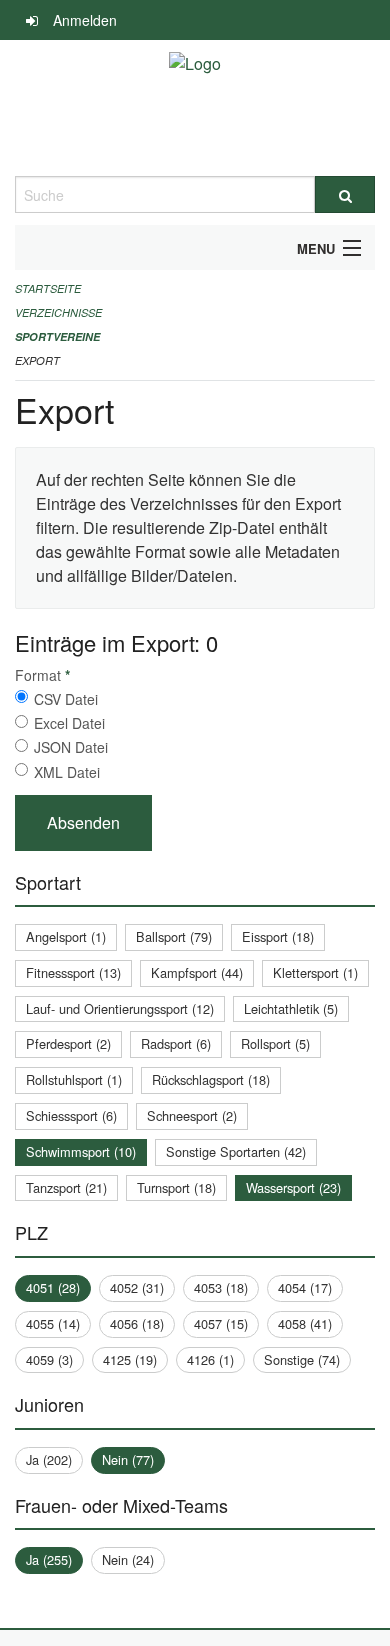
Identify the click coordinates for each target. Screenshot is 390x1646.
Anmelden (85, 20)
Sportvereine (57, 336)
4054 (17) (305, 1287)
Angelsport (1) (66, 936)
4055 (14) (53, 1323)
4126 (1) (210, 1359)
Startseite (48, 288)
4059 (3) (49, 1359)
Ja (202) (49, 1459)
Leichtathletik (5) (291, 1008)
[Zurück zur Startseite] (195, 108)
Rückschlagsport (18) (211, 1079)
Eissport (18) (278, 936)
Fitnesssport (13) (73, 972)
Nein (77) (128, 1459)
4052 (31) (137, 1287)
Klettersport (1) (315, 972)
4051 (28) (53, 1287)
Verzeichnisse (58, 312)
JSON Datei (71, 747)
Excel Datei (69, 723)
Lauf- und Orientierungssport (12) (120, 1008)
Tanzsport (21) (66, 1187)
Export (37, 360)
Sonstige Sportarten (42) (236, 1151)
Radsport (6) (176, 1043)
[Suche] (345, 194)
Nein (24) (128, 1559)
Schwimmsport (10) (81, 1151)
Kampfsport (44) (197, 972)
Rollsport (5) (275, 1043)
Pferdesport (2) (68, 1043)
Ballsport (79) (174, 936)
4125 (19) (130, 1359)
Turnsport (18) (176, 1187)
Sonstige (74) (302, 1359)
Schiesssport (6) (71, 1115)
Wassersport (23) (293, 1187)
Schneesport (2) (192, 1115)
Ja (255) (49, 1559)
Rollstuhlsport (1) (74, 1079)
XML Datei (67, 772)
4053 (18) (221, 1287)
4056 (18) (137, 1323)
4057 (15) (221, 1323)
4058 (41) (305, 1323)
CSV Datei (66, 699)
